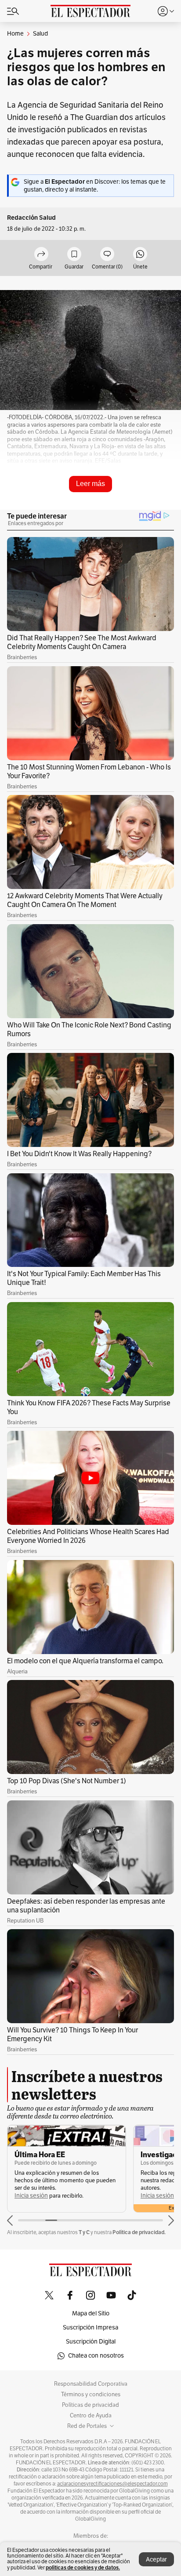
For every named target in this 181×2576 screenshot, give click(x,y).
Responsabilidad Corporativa (91, 2384)
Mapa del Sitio (91, 2313)
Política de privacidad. (139, 2232)
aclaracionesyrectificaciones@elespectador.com (112, 2484)
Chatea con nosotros (96, 2356)
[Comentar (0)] (107, 255)
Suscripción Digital (91, 2342)
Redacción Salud (31, 218)
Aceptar (156, 2560)
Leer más (90, 484)
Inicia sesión (31, 2196)
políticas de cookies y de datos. (83, 2567)
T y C (84, 2232)
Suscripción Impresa (90, 2327)
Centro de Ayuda (91, 2416)
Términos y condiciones (91, 2395)
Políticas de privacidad (90, 2405)
